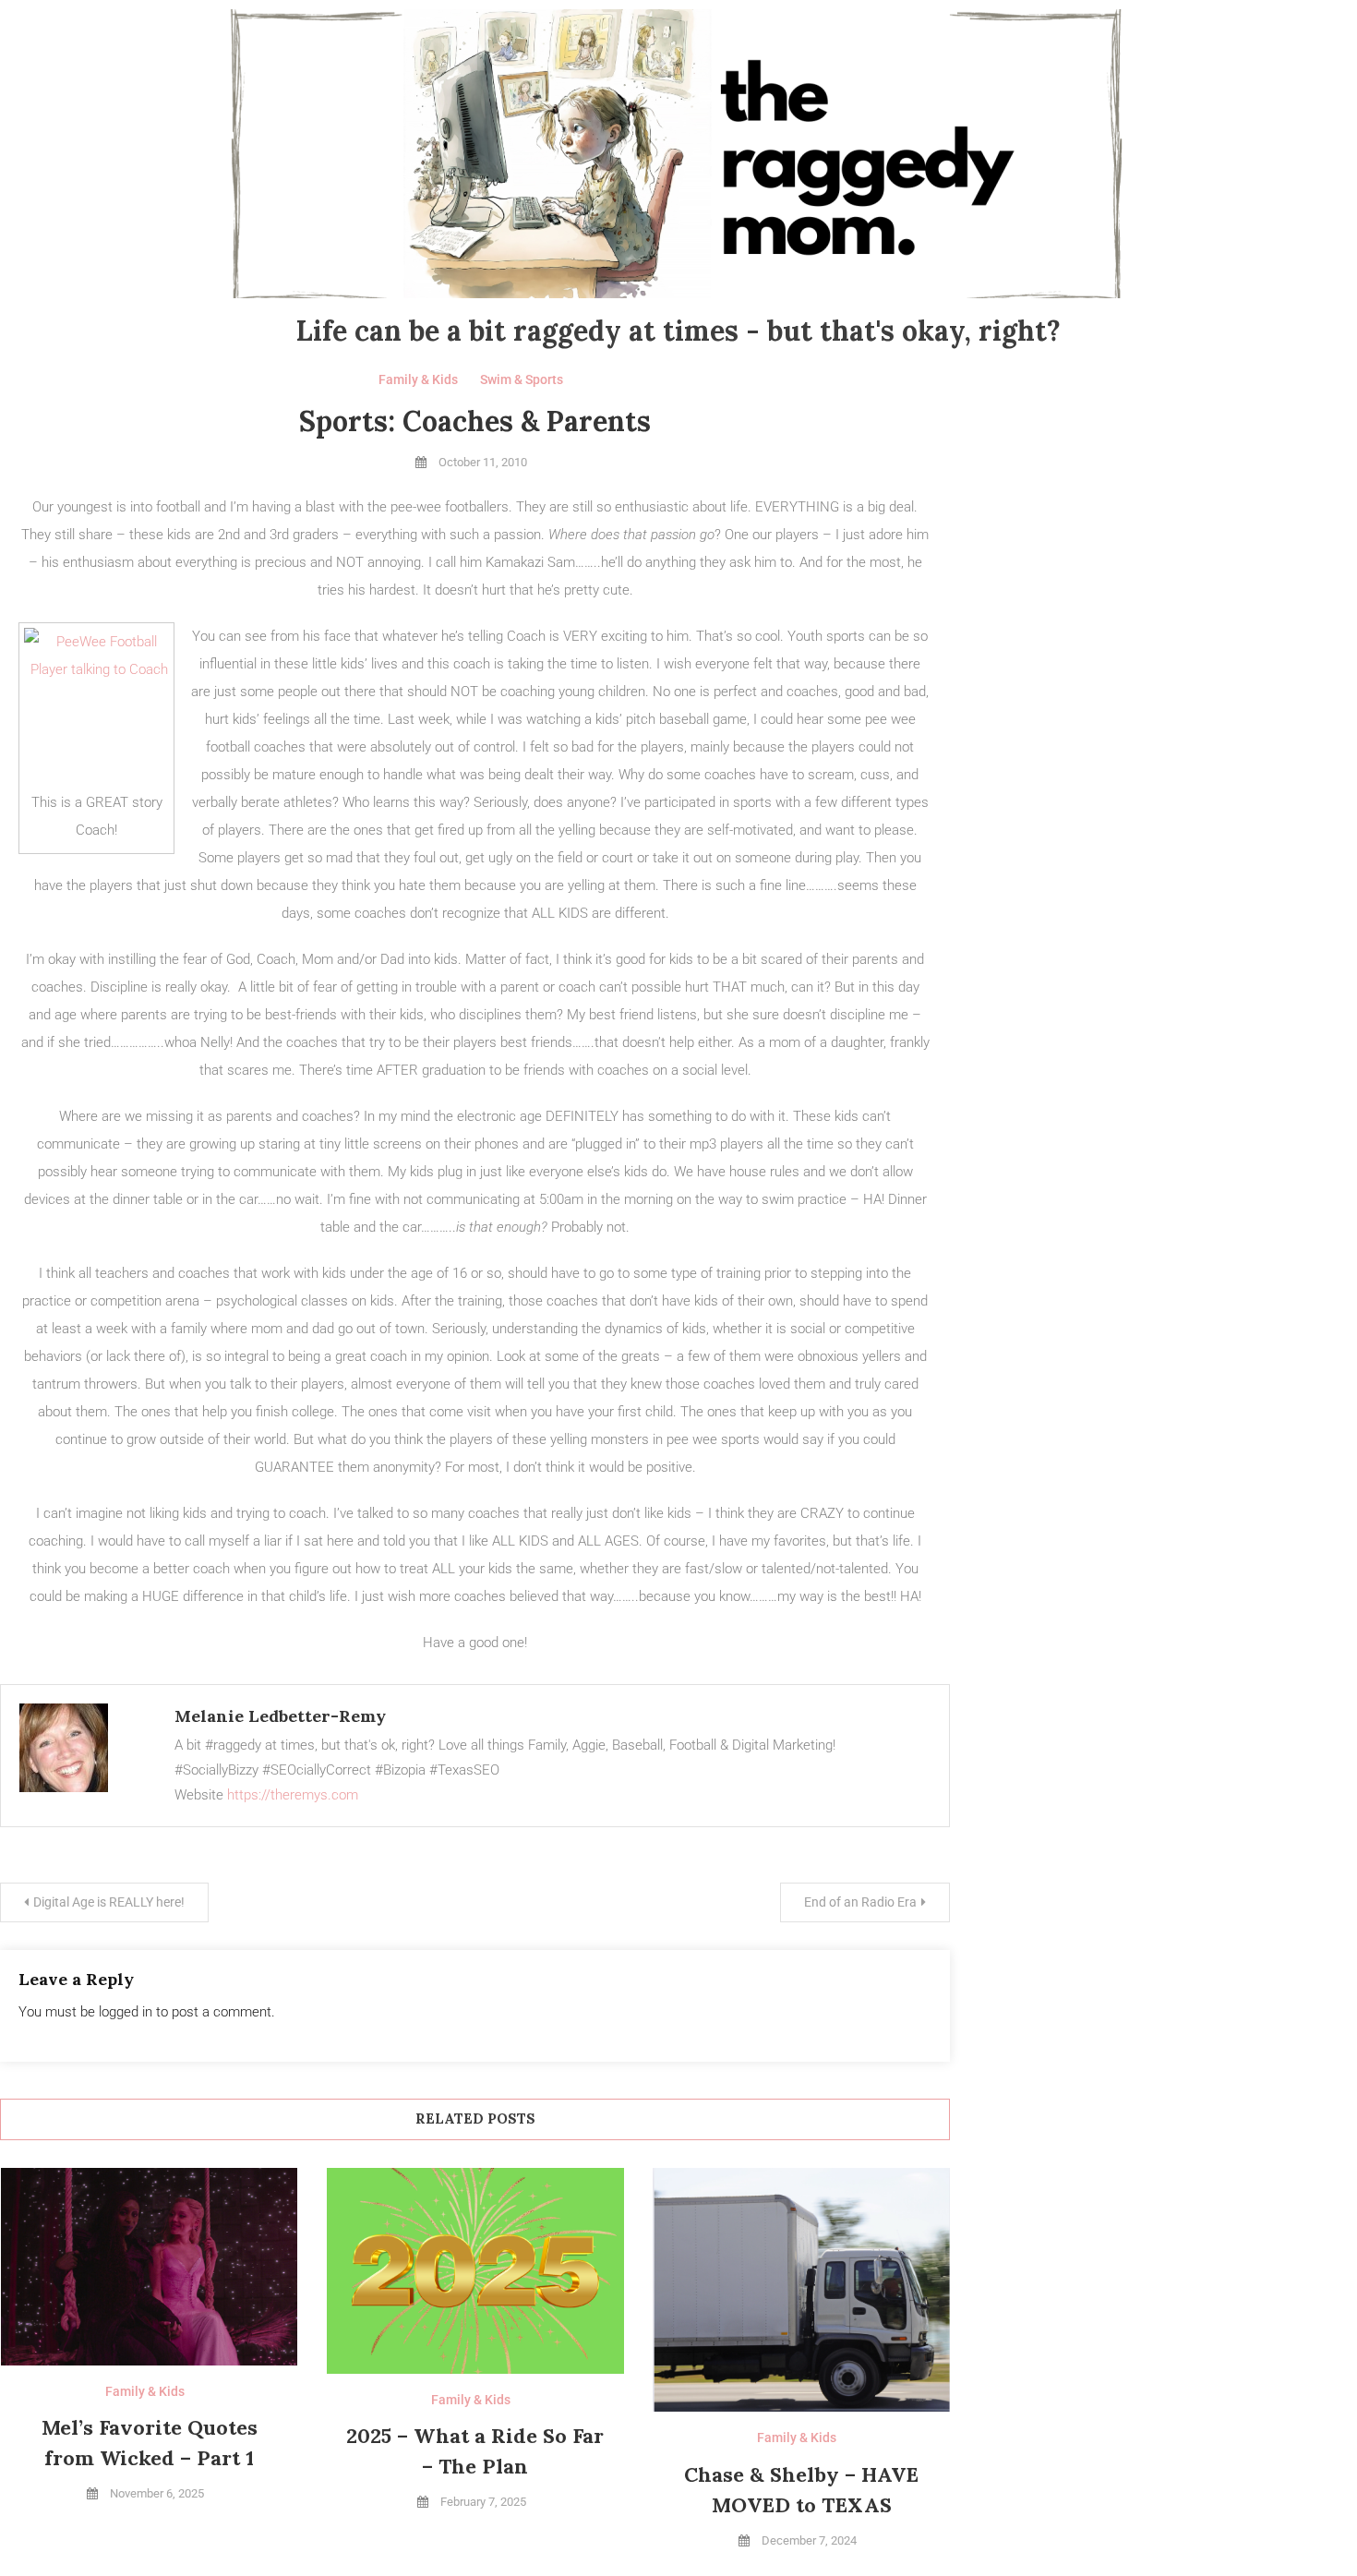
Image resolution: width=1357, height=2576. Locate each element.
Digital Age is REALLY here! (109, 1902)
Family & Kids (418, 379)
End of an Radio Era (860, 1902)
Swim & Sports (522, 379)
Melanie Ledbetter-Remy (280, 1716)
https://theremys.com (293, 1795)
